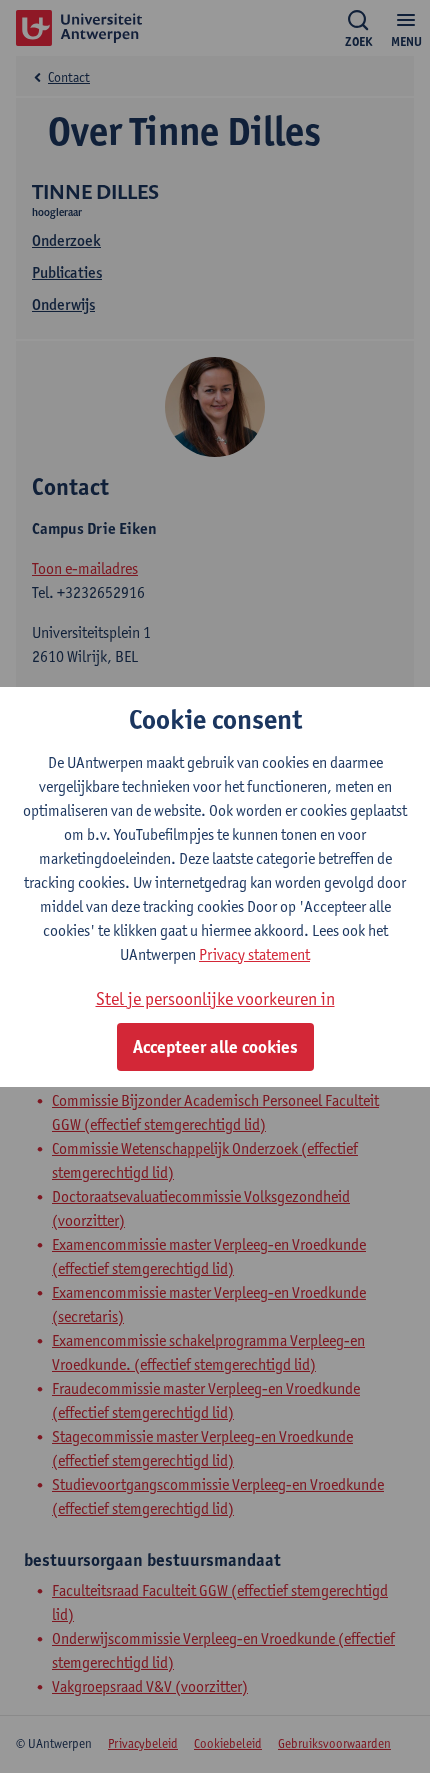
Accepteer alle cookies (215, 1047)
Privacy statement (254, 954)
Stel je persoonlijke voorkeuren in (215, 998)
